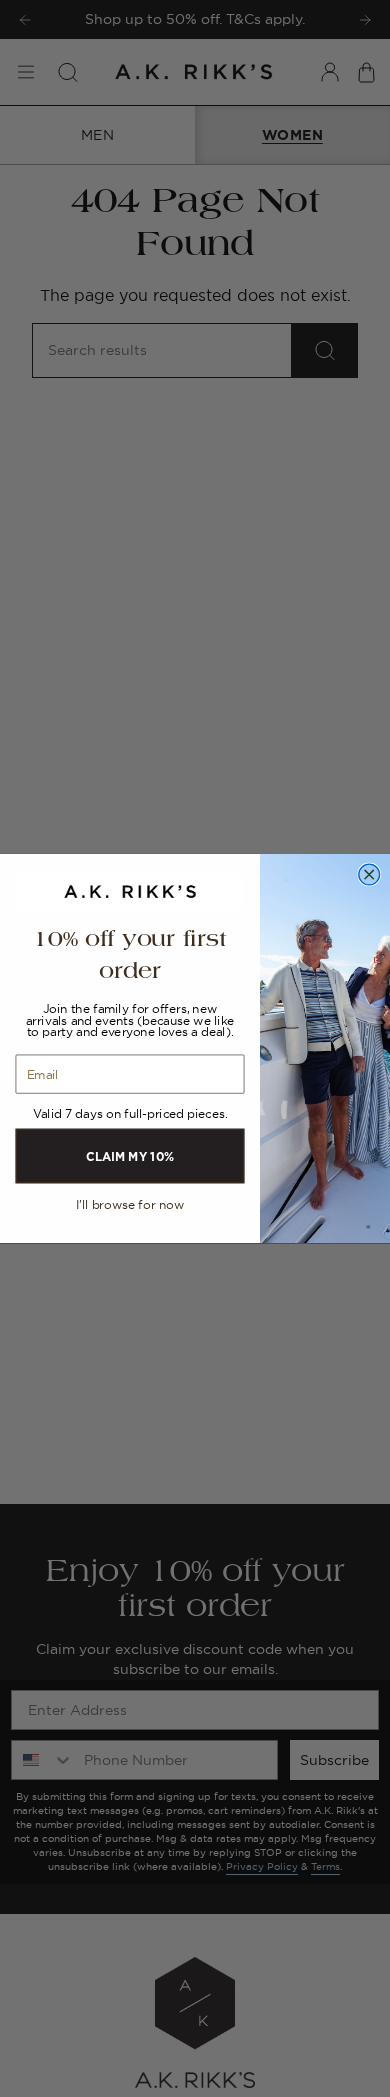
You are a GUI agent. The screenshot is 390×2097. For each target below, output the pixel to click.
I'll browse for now (130, 1205)
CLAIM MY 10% (130, 1155)
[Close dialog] (369, 874)
